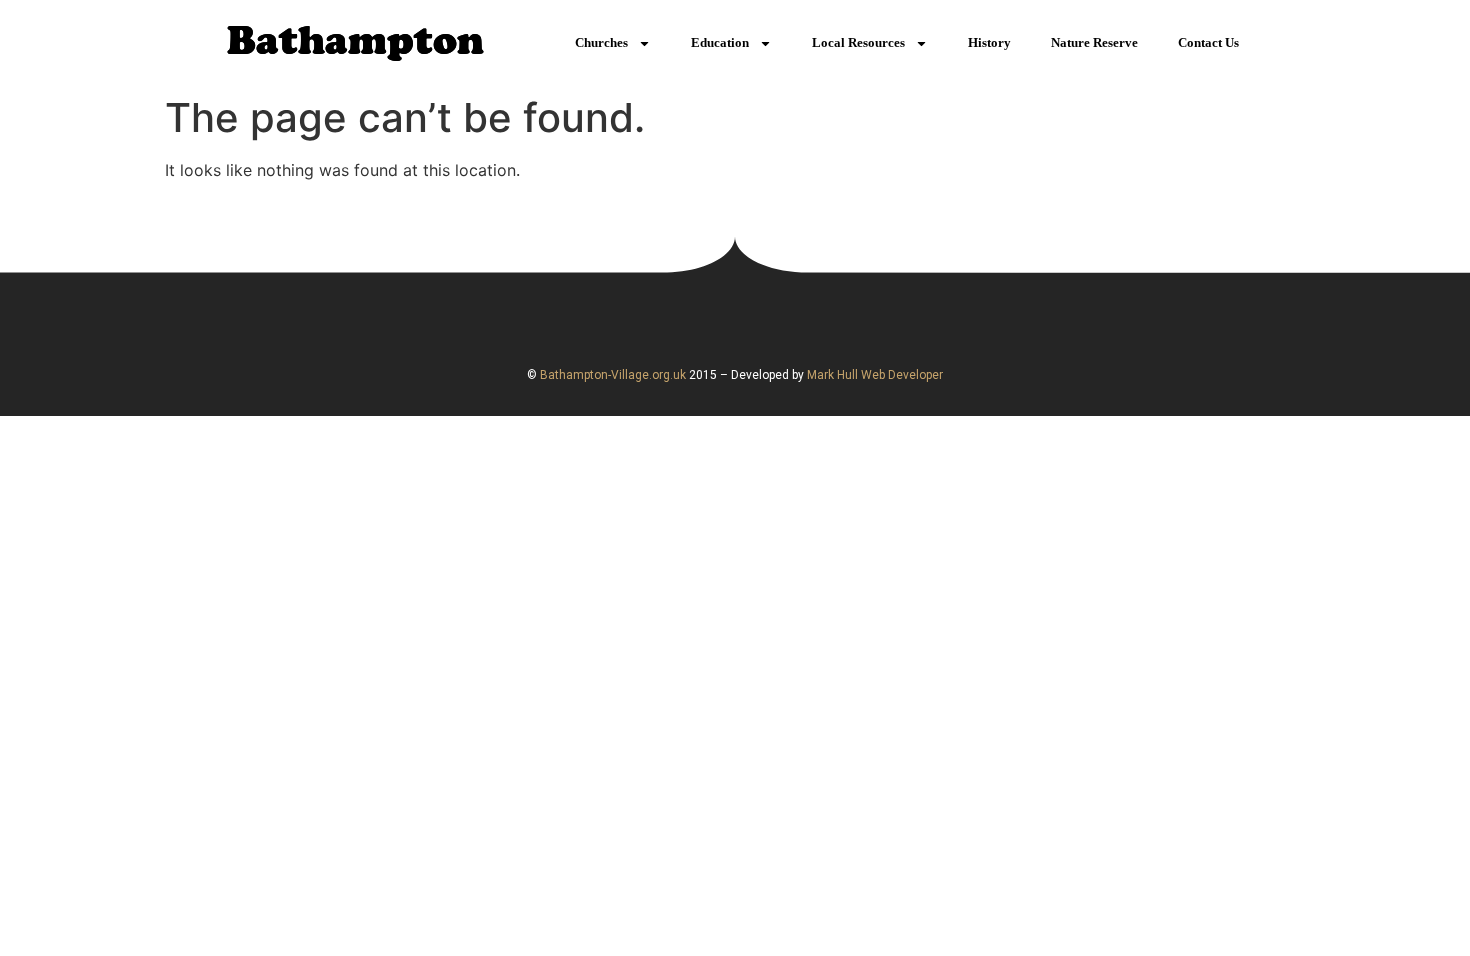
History (989, 42)
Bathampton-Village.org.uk (611, 375)
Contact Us (1208, 42)
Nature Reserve (1094, 42)
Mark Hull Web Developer (875, 375)
